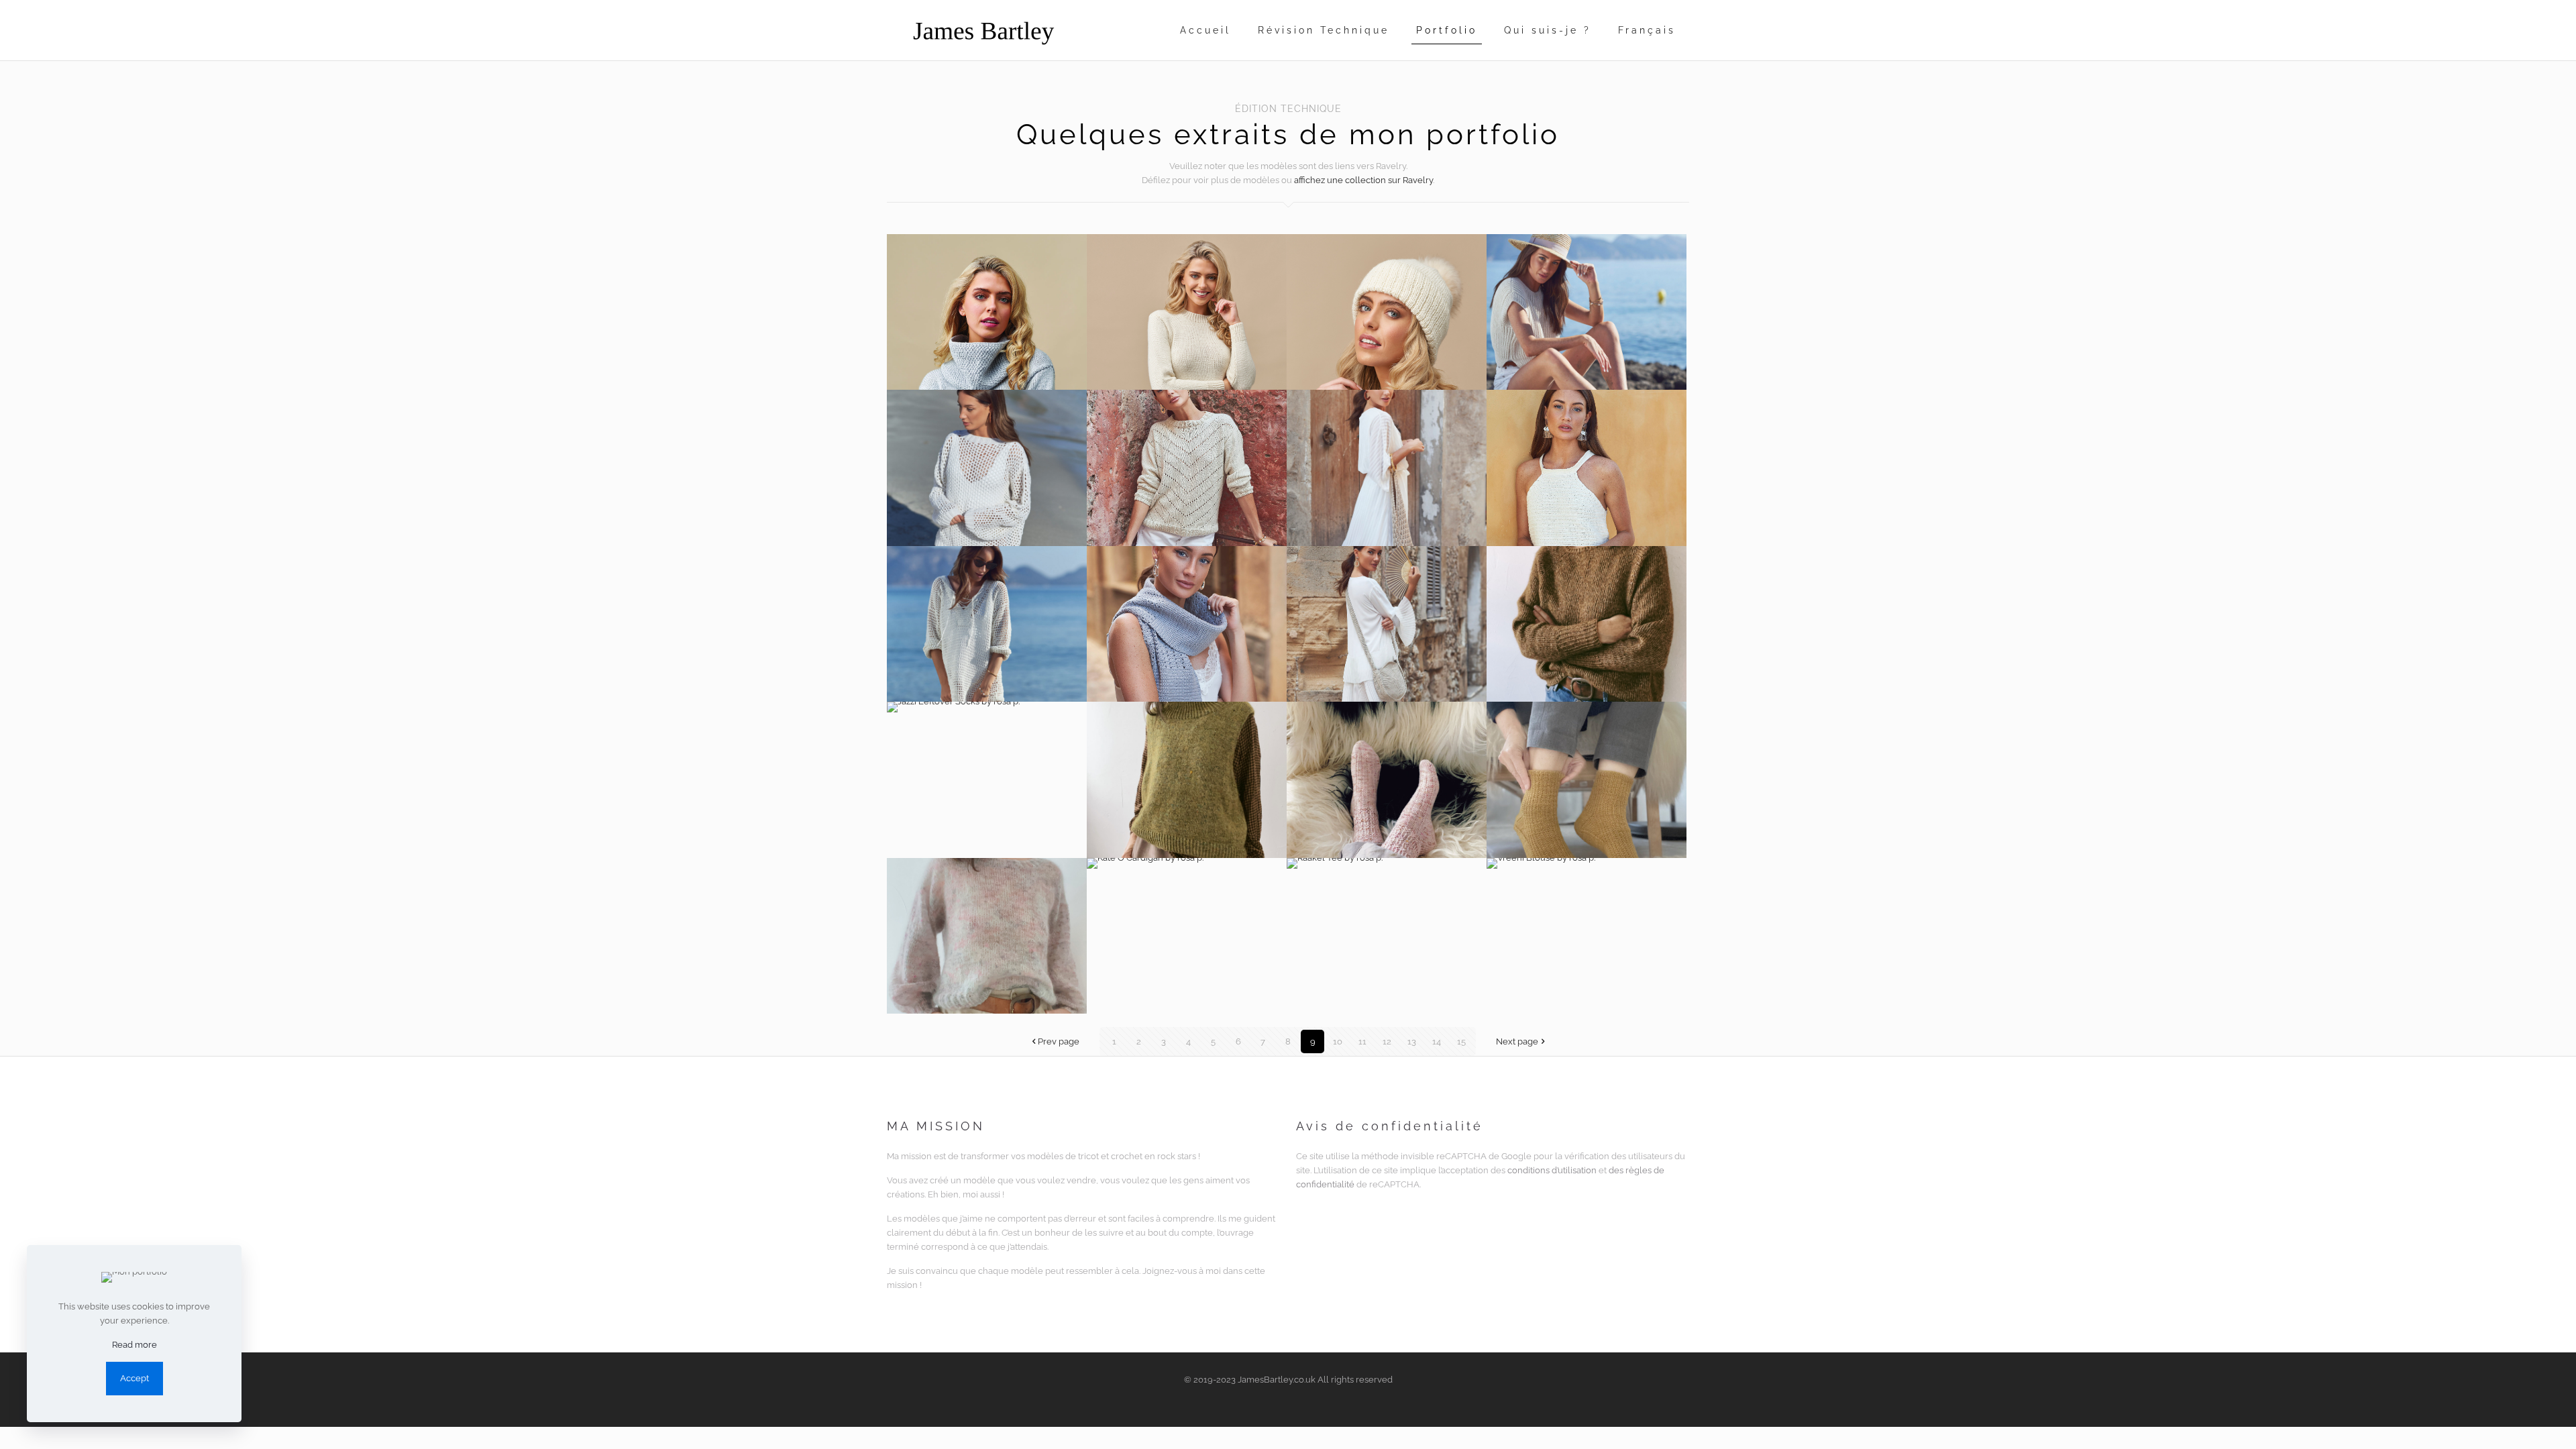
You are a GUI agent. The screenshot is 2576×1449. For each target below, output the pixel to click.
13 (1412, 1041)
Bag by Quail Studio (1387, 468)
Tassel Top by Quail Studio (1587, 468)
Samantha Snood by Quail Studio (987, 312)
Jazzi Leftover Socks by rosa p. (987, 780)
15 (1461, 1041)
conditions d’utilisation (1552, 1170)
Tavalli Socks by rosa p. (1587, 780)
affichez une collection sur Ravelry (1363, 180)
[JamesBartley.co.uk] (983, 30)
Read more (135, 1345)
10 (1338, 1041)
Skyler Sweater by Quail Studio (1187, 312)
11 (1362, 1041)
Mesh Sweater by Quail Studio (987, 468)
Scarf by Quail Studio (1187, 624)
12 (1387, 1041)
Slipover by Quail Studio (987, 624)
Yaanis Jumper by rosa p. (987, 936)
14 (1437, 1041)
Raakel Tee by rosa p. (1387, 936)
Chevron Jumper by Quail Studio (1187, 468)
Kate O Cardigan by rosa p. (1187, 936)
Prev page (1059, 1041)
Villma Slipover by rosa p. (1187, 780)
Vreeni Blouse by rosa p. (1587, 936)
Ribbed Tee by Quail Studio (1587, 312)
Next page (1517, 1041)
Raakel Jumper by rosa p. (1587, 624)
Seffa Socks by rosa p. (1387, 780)
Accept (135, 1378)
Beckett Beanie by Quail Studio (1387, 312)
